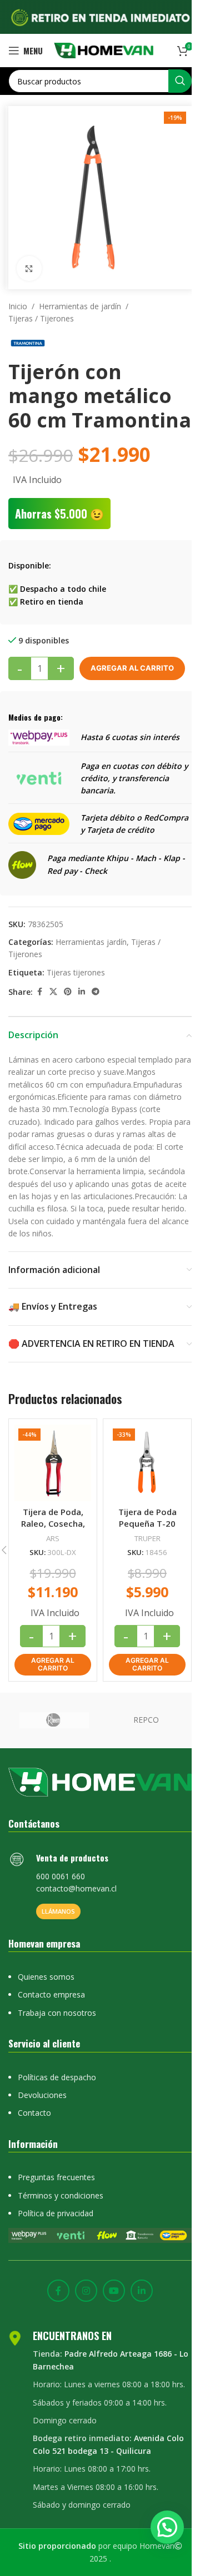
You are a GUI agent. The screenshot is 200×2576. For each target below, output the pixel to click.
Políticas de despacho (57, 2077)
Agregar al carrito (132, 668)
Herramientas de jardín (80, 306)
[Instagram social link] (86, 2291)
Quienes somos (46, 1977)
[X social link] (53, 992)
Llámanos (58, 1911)
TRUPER (147, 1538)
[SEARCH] (180, 81)
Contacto (34, 2113)
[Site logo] (104, 50)
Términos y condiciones (61, 2195)
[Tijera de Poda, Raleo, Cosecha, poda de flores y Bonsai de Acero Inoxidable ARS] (53, 1463)
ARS (53, 1538)
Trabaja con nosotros (57, 2013)
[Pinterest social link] (68, 992)
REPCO (146, 1720)
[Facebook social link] (39, 992)
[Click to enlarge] (29, 268)
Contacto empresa (51, 1994)
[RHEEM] (54, 1720)
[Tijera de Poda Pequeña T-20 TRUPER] (147, 1463)
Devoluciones (42, 2095)
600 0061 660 (61, 1876)
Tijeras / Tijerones (41, 318)
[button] (53, 1665)
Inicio (18, 306)
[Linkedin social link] (82, 992)
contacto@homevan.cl (76, 1888)
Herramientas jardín (91, 942)
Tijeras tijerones (76, 972)
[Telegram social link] (96, 992)
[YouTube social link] (114, 2291)
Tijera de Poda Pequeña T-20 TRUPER (147, 1523)
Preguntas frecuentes (56, 2177)
